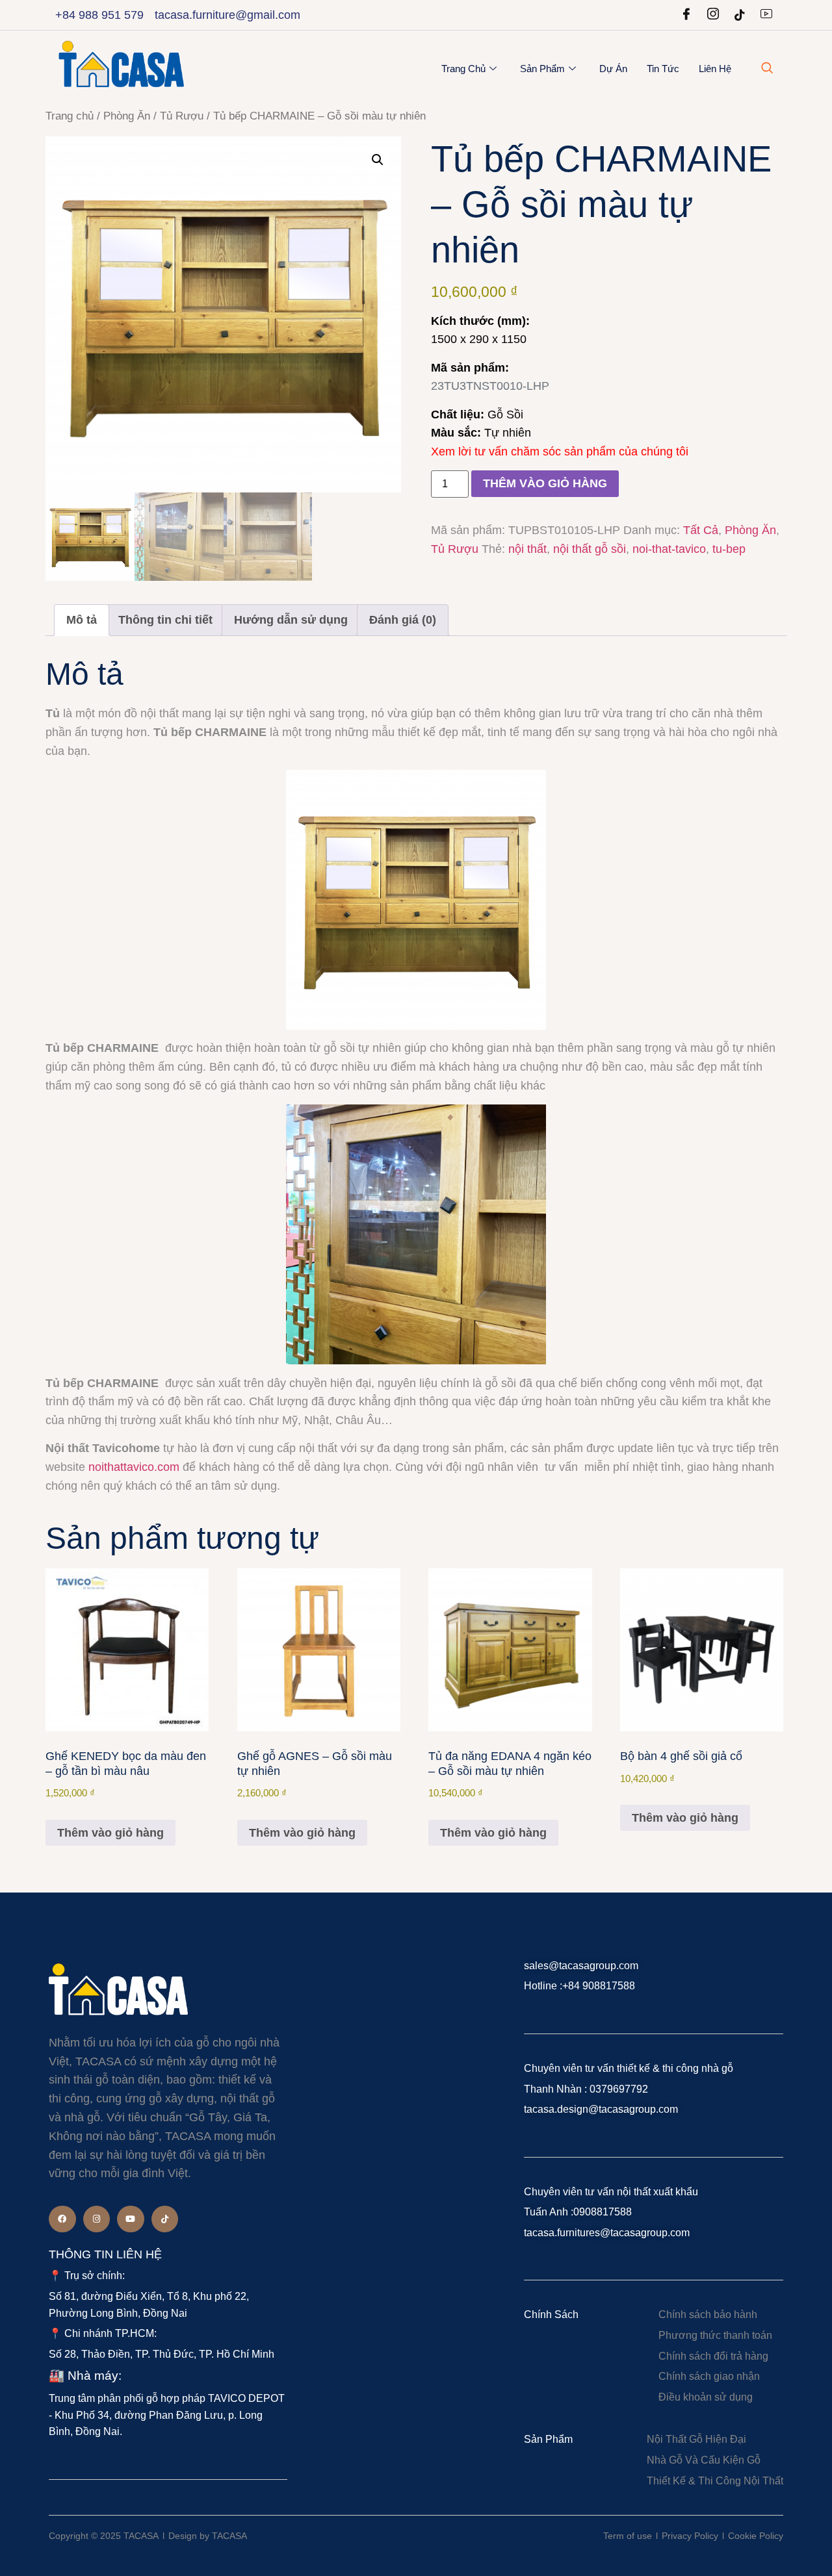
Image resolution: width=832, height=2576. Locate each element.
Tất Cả (701, 530)
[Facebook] (686, 15)
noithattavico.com (134, 1467)
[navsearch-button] (767, 69)
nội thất (527, 549)
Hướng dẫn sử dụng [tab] (291, 620)
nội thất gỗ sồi (590, 549)
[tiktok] (740, 15)
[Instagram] (713, 15)
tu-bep (729, 549)
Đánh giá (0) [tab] (403, 620)
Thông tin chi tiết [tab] (165, 620)
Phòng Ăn (127, 116)
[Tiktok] (165, 2219)
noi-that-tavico (669, 549)
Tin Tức (663, 69)
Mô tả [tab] (82, 620)
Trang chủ (463, 69)
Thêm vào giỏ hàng (545, 483)
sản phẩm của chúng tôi (626, 452)
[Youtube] (766, 15)
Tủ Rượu (182, 116)
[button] (378, 160)
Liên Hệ (715, 69)
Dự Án (613, 69)
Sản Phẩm (542, 69)
